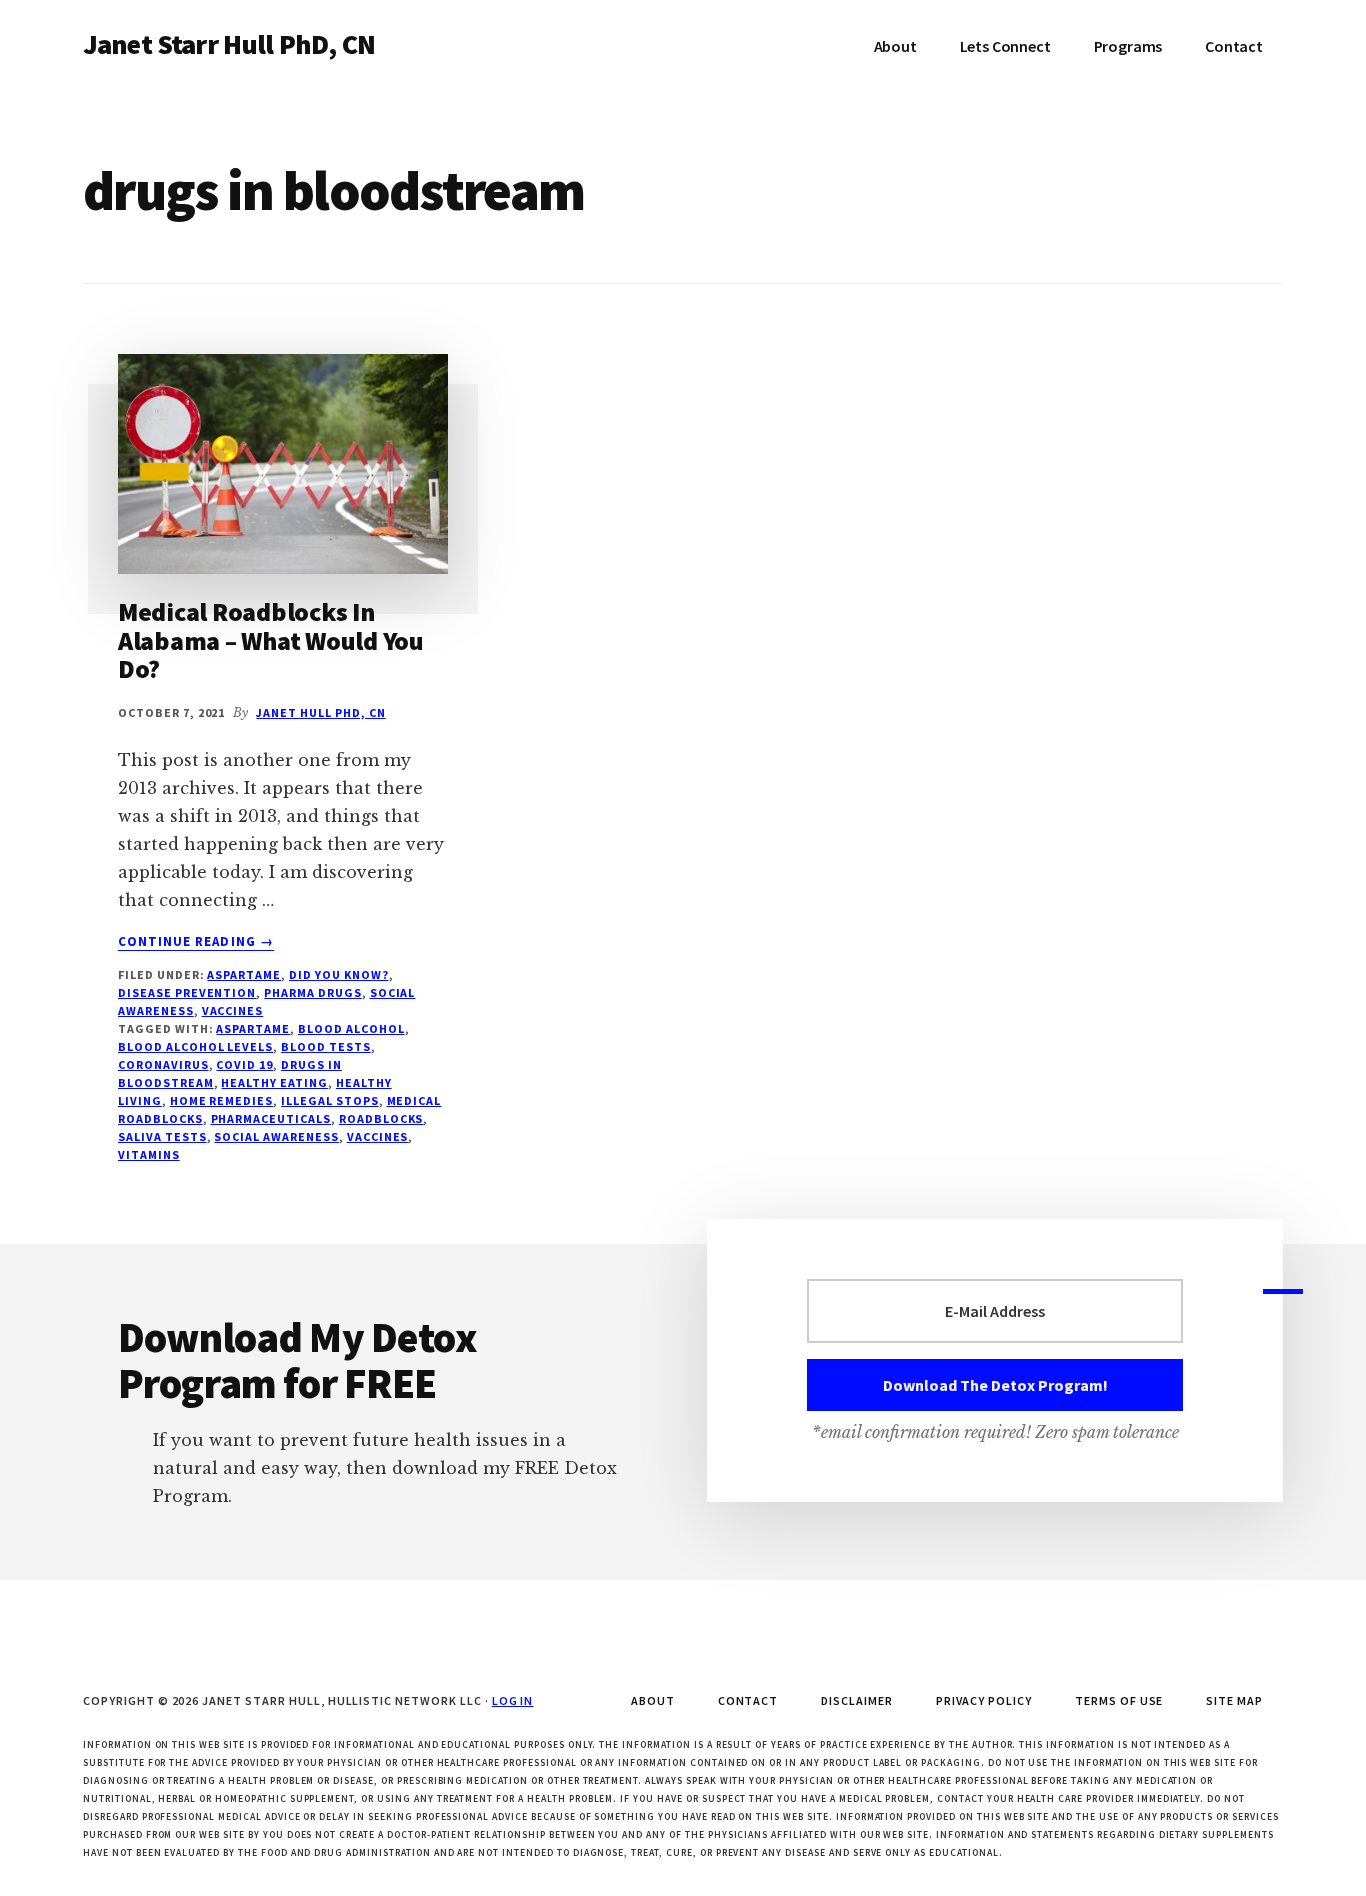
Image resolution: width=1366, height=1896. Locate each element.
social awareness (276, 1136)
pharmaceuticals (271, 1118)
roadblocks (381, 1118)
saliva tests (162, 1136)
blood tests (326, 1046)
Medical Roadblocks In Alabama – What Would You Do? (271, 640)
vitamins (149, 1154)
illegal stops (329, 1100)
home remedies (221, 1100)
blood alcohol (351, 1028)
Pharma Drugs (313, 992)
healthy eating (274, 1082)
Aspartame (244, 974)
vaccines (378, 1136)
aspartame (253, 1028)
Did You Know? (338, 974)
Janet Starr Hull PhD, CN (229, 44)
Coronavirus (163, 1064)
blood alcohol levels (195, 1046)
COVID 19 (244, 1064)
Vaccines (233, 1010)
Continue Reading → (196, 942)
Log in (513, 1700)
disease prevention (187, 992)
